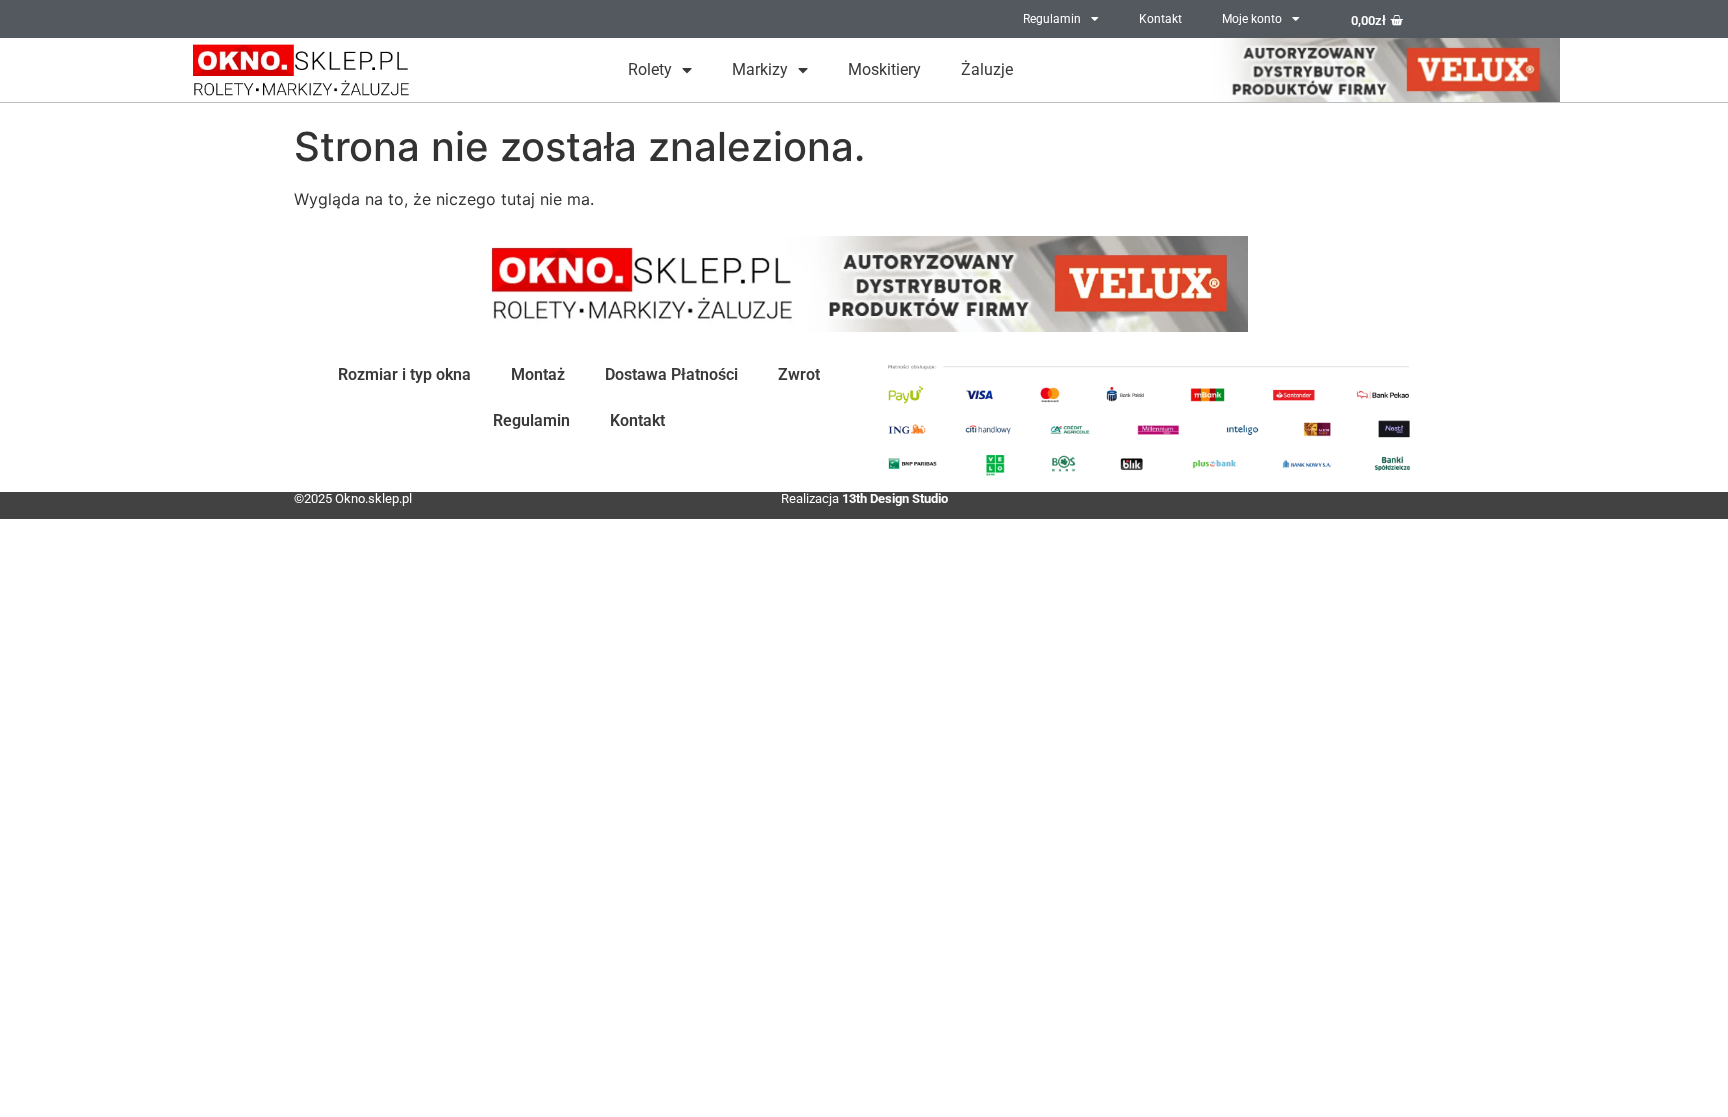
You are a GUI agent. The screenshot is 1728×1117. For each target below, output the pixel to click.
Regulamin (1052, 19)
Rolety (650, 69)
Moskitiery (884, 69)
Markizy (760, 69)
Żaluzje (987, 69)
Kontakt (1160, 19)
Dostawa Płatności (671, 374)
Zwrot (799, 374)
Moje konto (1252, 19)
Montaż (538, 374)
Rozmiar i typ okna (404, 374)
